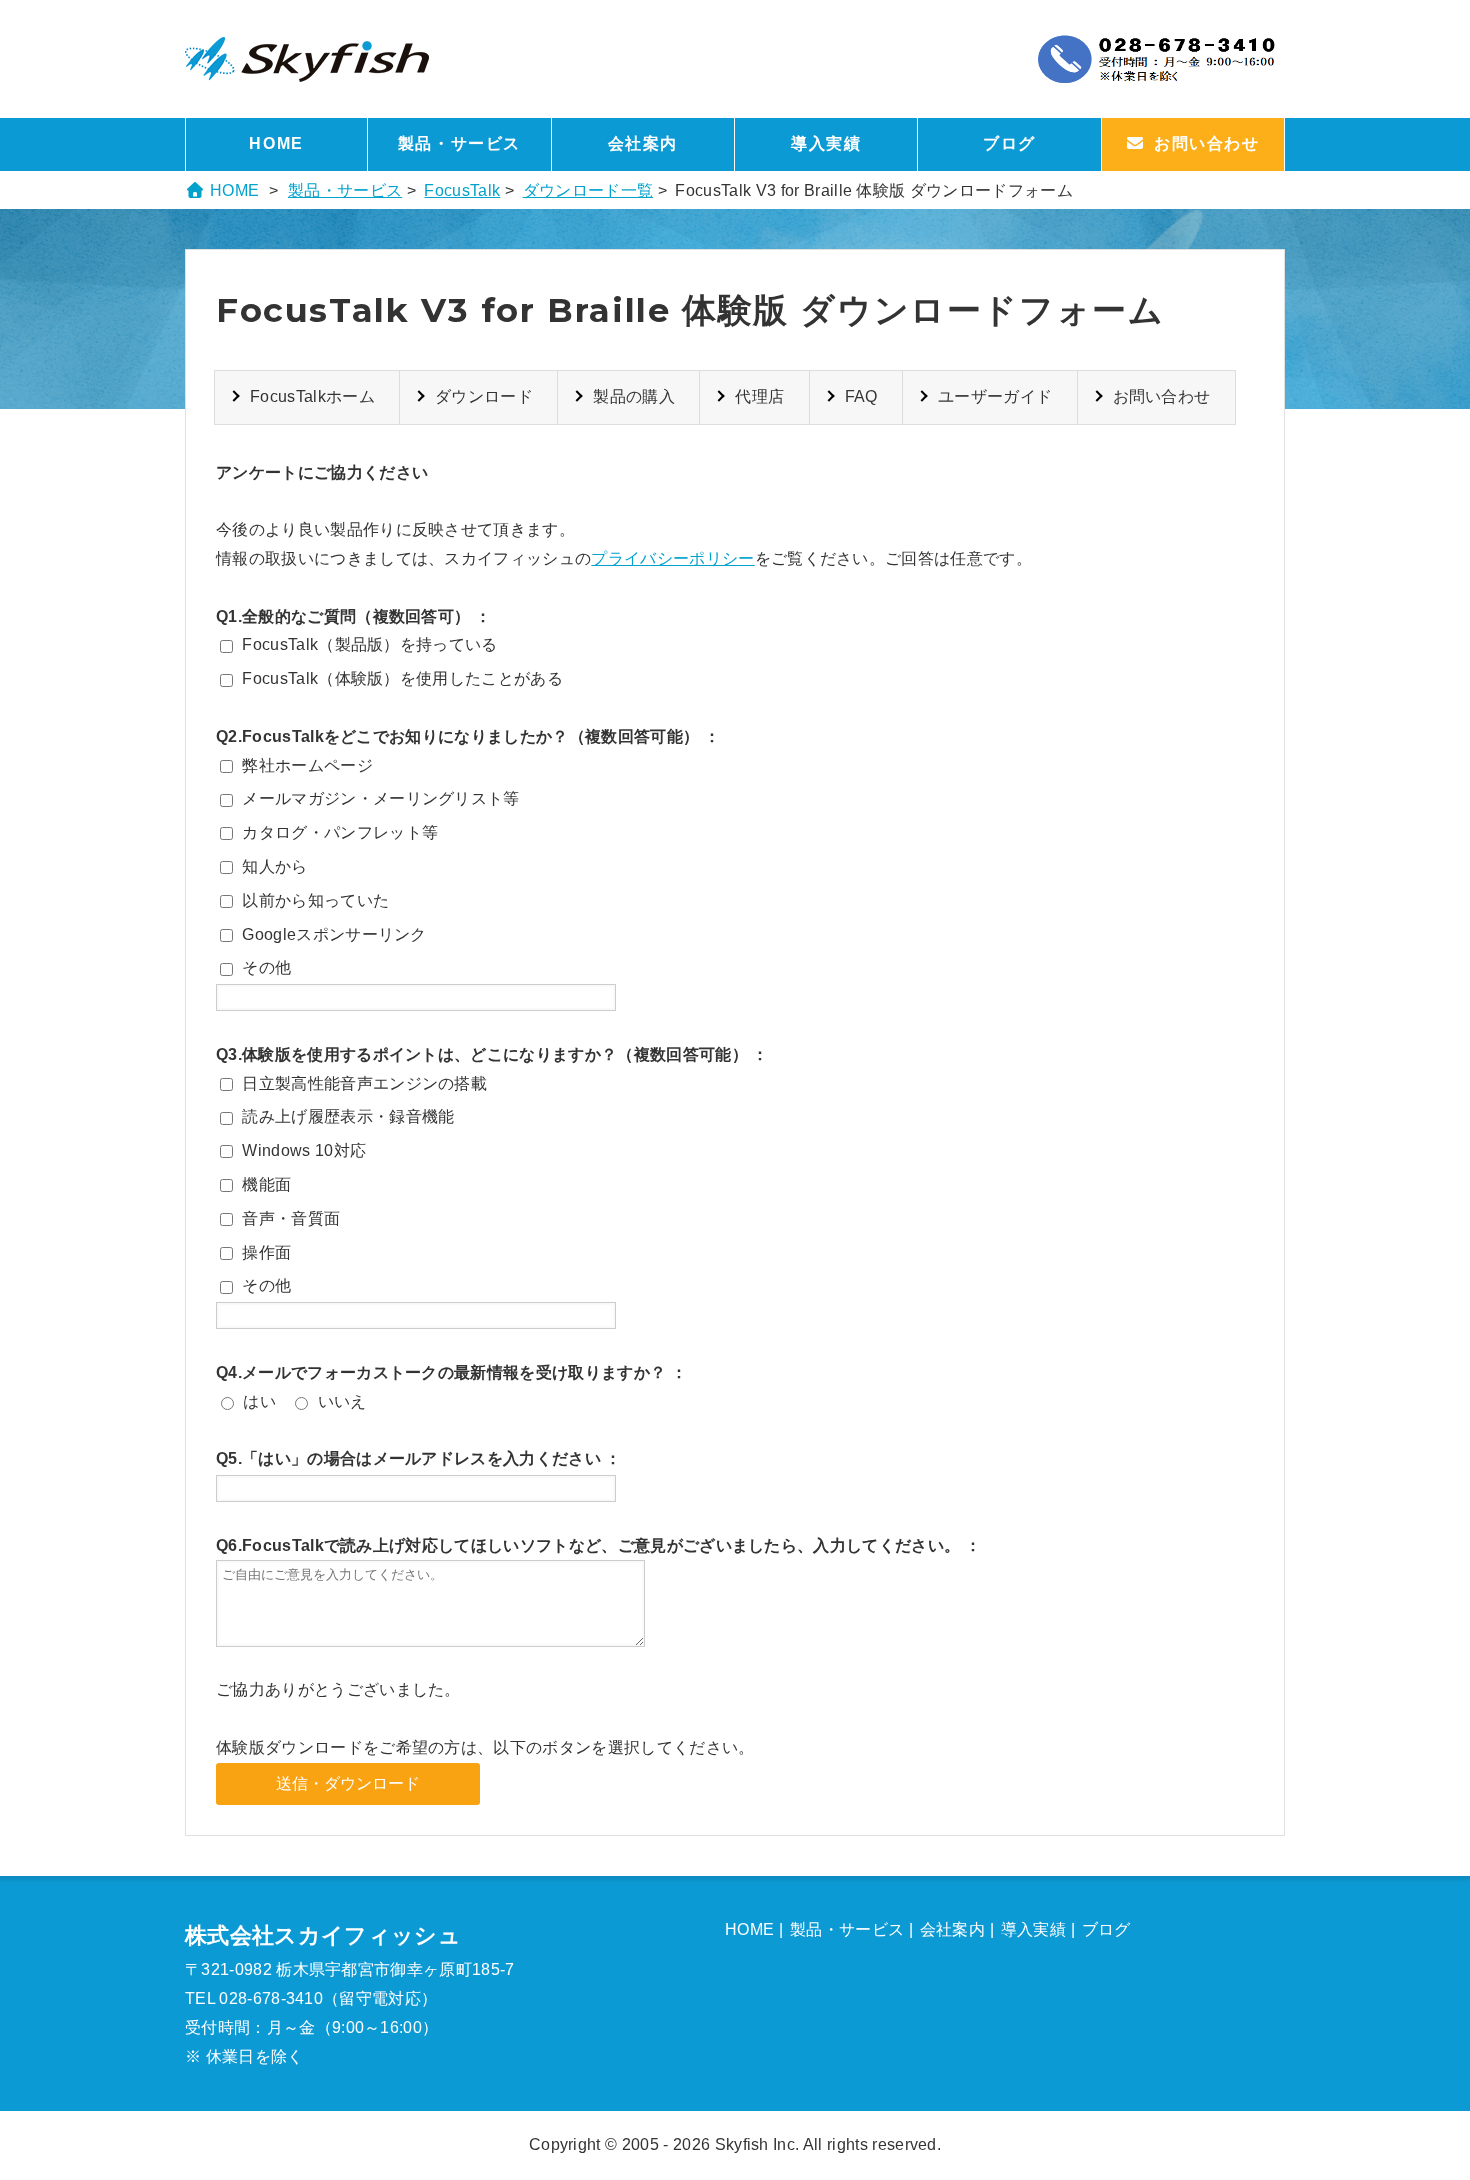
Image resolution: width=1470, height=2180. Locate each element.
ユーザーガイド (995, 396)
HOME (276, 143)
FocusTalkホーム (312, 396)
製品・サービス (459, 143)
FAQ (861, 396)
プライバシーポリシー (672, 558)
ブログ (1009, 143)
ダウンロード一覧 (588, 190)
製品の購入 (634, 396)
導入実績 (826, 143)
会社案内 (643, 143)
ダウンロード (484, 396)
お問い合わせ (1162, 396)
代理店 (759, 396)
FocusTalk (462, 190)
